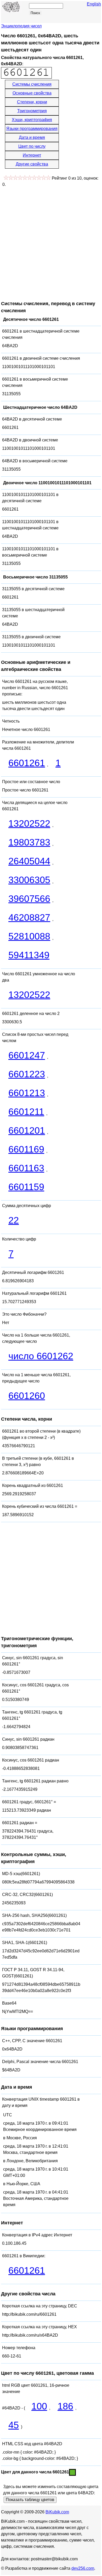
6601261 (27, 763)
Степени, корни (32, 102)
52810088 (29, 936)
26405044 (29, 861)
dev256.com (83, 2568)
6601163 (26, 1168)
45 (14, 2425)
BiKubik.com (57, 2512)
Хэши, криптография (32, 120)
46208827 (29, 917)
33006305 (29, 880)
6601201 (27, 1130)
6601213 (27, 1093)
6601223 (27, 1074)
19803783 (29, 842)
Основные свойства (32, 93)
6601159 (26, 1187)
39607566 (29, 899)
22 (14, 1220)
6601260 (27, 1396)
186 (65, 2406)
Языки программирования (32, 129)
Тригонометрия (32, 111)
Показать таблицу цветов (30, 2500)
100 (39, 2406)
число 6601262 (41, 1356)
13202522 (29, 823)
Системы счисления (32, 84)
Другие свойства (32, 164)
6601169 (26, 1149)
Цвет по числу (32, 146)
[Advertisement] (51, 241)
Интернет (32, 155)
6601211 (26, 1112)
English (94, 4)
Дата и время (32, 137)
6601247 (27, 1055)
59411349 (29, 955)
